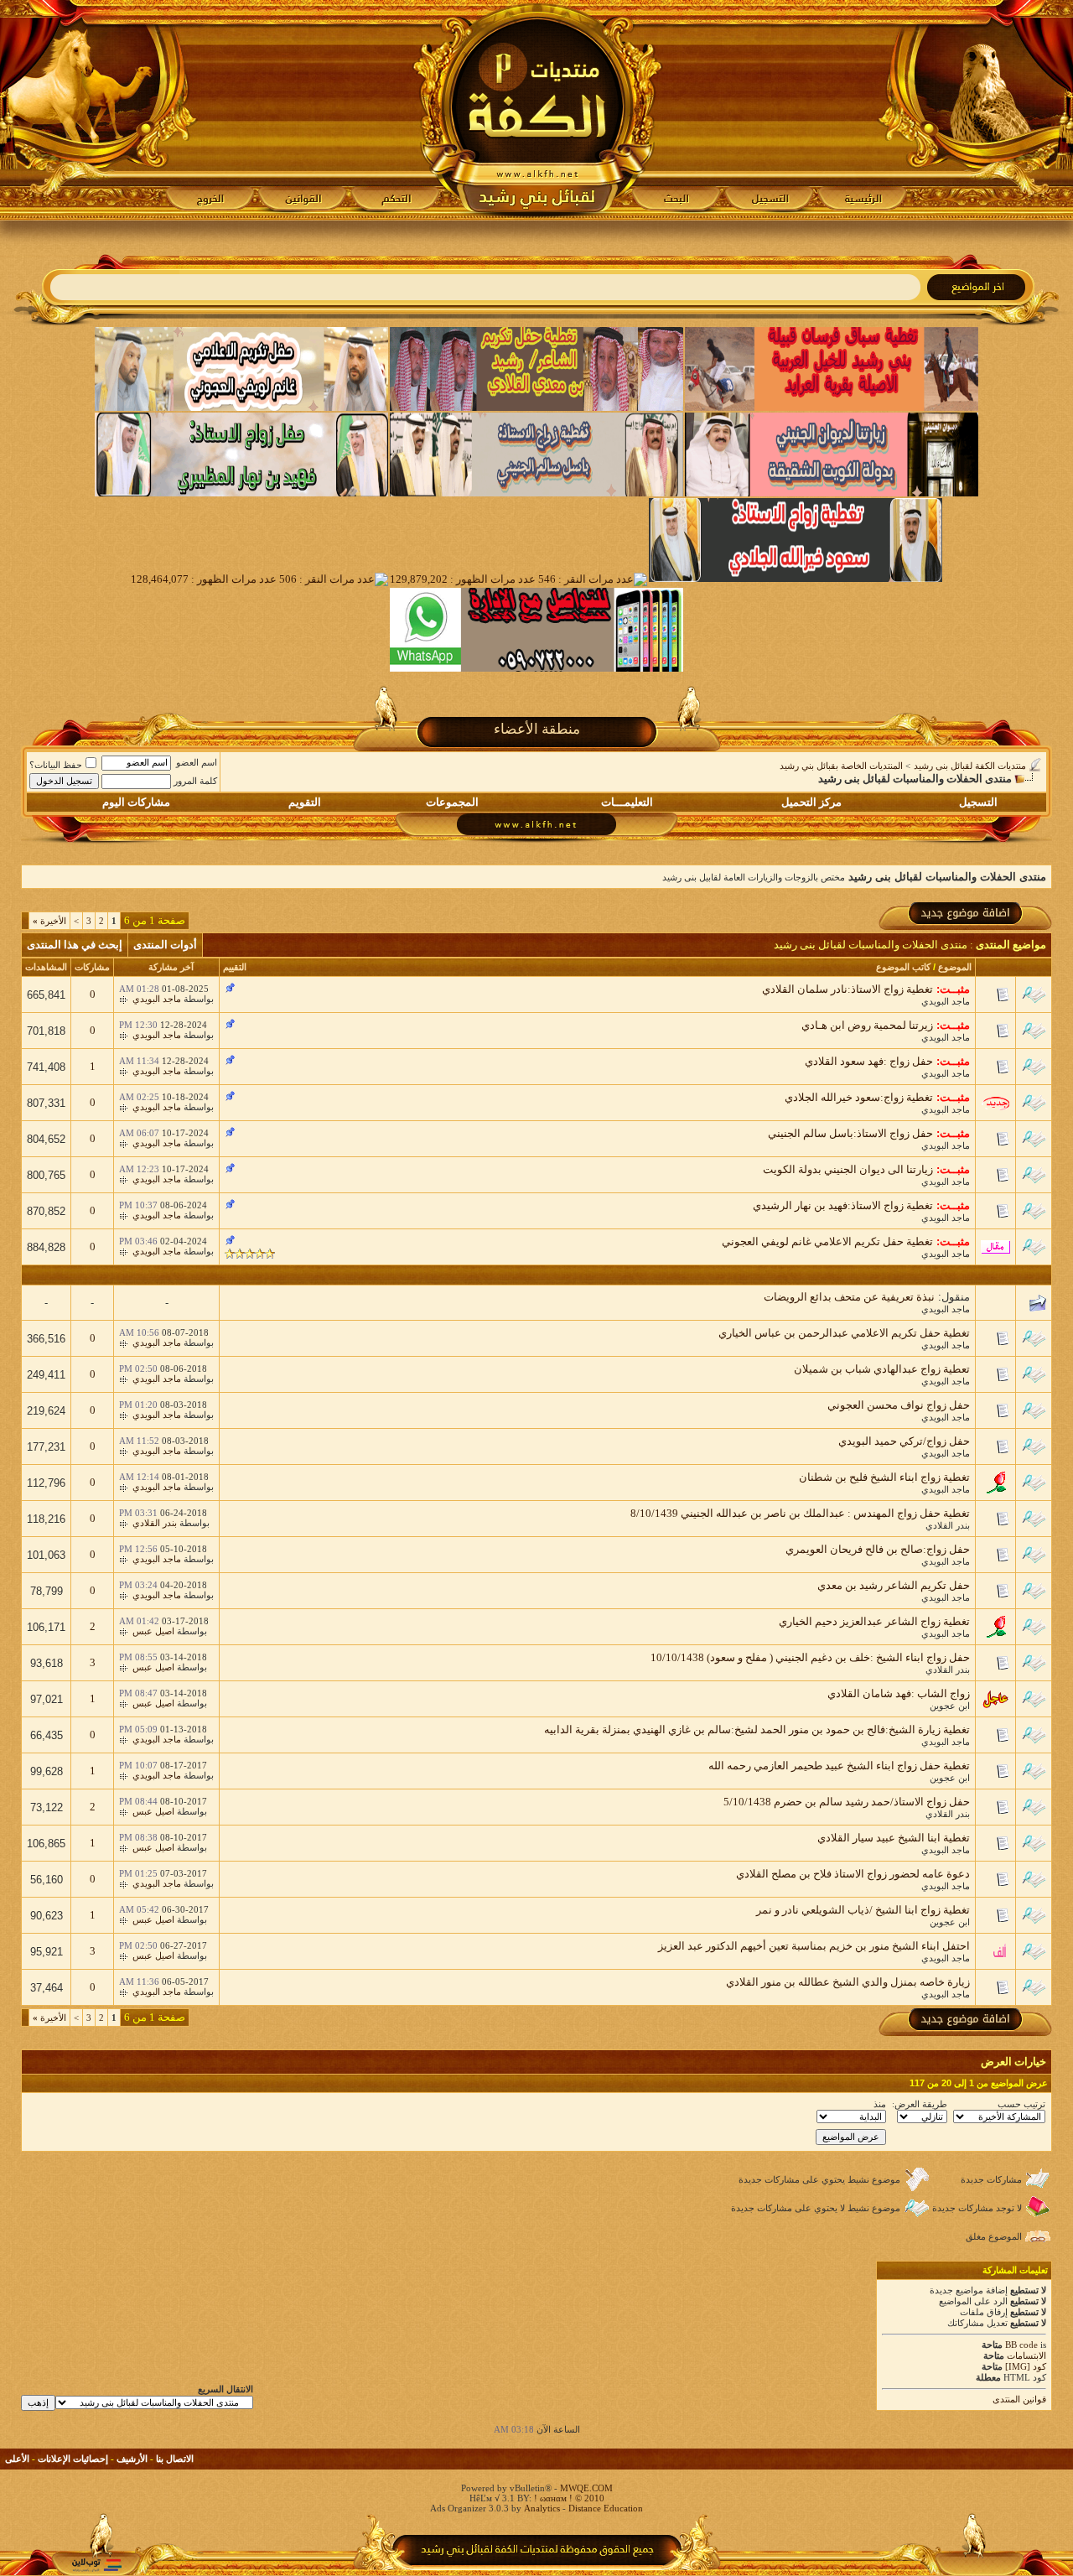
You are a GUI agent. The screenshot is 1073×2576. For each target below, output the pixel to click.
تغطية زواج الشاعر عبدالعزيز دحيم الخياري (874, 1621)
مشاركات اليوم (136, 802)
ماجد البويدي (946, 1001)
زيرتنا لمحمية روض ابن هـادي (867, 1025)
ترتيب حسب (1021, 2104)
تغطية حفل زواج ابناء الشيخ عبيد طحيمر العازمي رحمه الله (839, 1766)
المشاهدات (46, 967)
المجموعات (452, 802)
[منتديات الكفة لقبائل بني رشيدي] (537, 110)
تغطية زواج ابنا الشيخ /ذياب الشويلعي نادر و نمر (863, 1910)
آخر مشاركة (171, 967)
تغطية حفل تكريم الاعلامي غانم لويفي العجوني (827, 1241)
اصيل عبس (153, 1631)
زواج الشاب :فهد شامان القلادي (899, 1693)
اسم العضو (197, 762)
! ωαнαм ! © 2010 (568, 2498)
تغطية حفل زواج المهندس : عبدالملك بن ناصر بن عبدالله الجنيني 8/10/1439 (800, 1513)
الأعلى (17, 2459)
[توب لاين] (96, 2565)
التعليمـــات (627, 802)
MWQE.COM (586, 2488)
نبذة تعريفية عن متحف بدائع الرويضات (849, 1297)
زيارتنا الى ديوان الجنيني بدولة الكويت (848, 1169)
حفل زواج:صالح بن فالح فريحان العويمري (878, 1549)
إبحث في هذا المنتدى (75, 945)
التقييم (235, 967)
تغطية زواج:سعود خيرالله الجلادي (859, 1097)
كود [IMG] (1026, 2366)
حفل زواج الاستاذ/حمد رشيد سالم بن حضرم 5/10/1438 (847, 1802)
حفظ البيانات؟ (56, 765)
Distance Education (606, 2508)
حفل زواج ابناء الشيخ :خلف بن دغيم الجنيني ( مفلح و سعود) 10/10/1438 (810, 1657)
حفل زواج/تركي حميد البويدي (904, 1441)
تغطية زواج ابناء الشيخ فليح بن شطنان (884, 1477)
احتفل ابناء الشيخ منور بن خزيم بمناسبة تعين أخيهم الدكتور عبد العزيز (814, 1946)
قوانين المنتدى (1019, 2399)
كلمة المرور (195, 781)
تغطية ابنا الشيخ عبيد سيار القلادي (894, 1838)
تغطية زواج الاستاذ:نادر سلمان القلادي (848, 989)
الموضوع (955, 967)
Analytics (542, 2508)
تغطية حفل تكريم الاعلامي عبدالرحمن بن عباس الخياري (844, 1333)
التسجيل (978, 802)
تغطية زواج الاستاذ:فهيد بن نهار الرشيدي (843, 1205)
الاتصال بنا (175, 2459)
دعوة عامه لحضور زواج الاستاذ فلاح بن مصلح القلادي (853, 1874)
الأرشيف (132, 2459)
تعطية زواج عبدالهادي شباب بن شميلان (882, 1369)
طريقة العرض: (920, 2104)
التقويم (305, 802)
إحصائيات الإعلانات (73, 2459)
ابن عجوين (950, 1706)
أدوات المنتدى (165, 945)
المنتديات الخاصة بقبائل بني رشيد (841, 766)
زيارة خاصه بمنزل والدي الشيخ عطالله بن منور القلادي (848, 1982)
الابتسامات (1026, 2355)
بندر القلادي (948, 1525)
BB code (1021, 2345)
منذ (880, 2104)
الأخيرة (49, 921)
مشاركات (92, 967)
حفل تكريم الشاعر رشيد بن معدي (894, 1585)
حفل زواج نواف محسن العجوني (899, 1405)
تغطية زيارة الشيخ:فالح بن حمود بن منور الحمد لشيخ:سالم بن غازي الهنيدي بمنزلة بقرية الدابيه (757, 1729)
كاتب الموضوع (903, 967)
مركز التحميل (811, 802)
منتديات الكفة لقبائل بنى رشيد (970, 766)
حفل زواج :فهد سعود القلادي (869, 1061)
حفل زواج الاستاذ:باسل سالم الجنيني (850, 1133)
